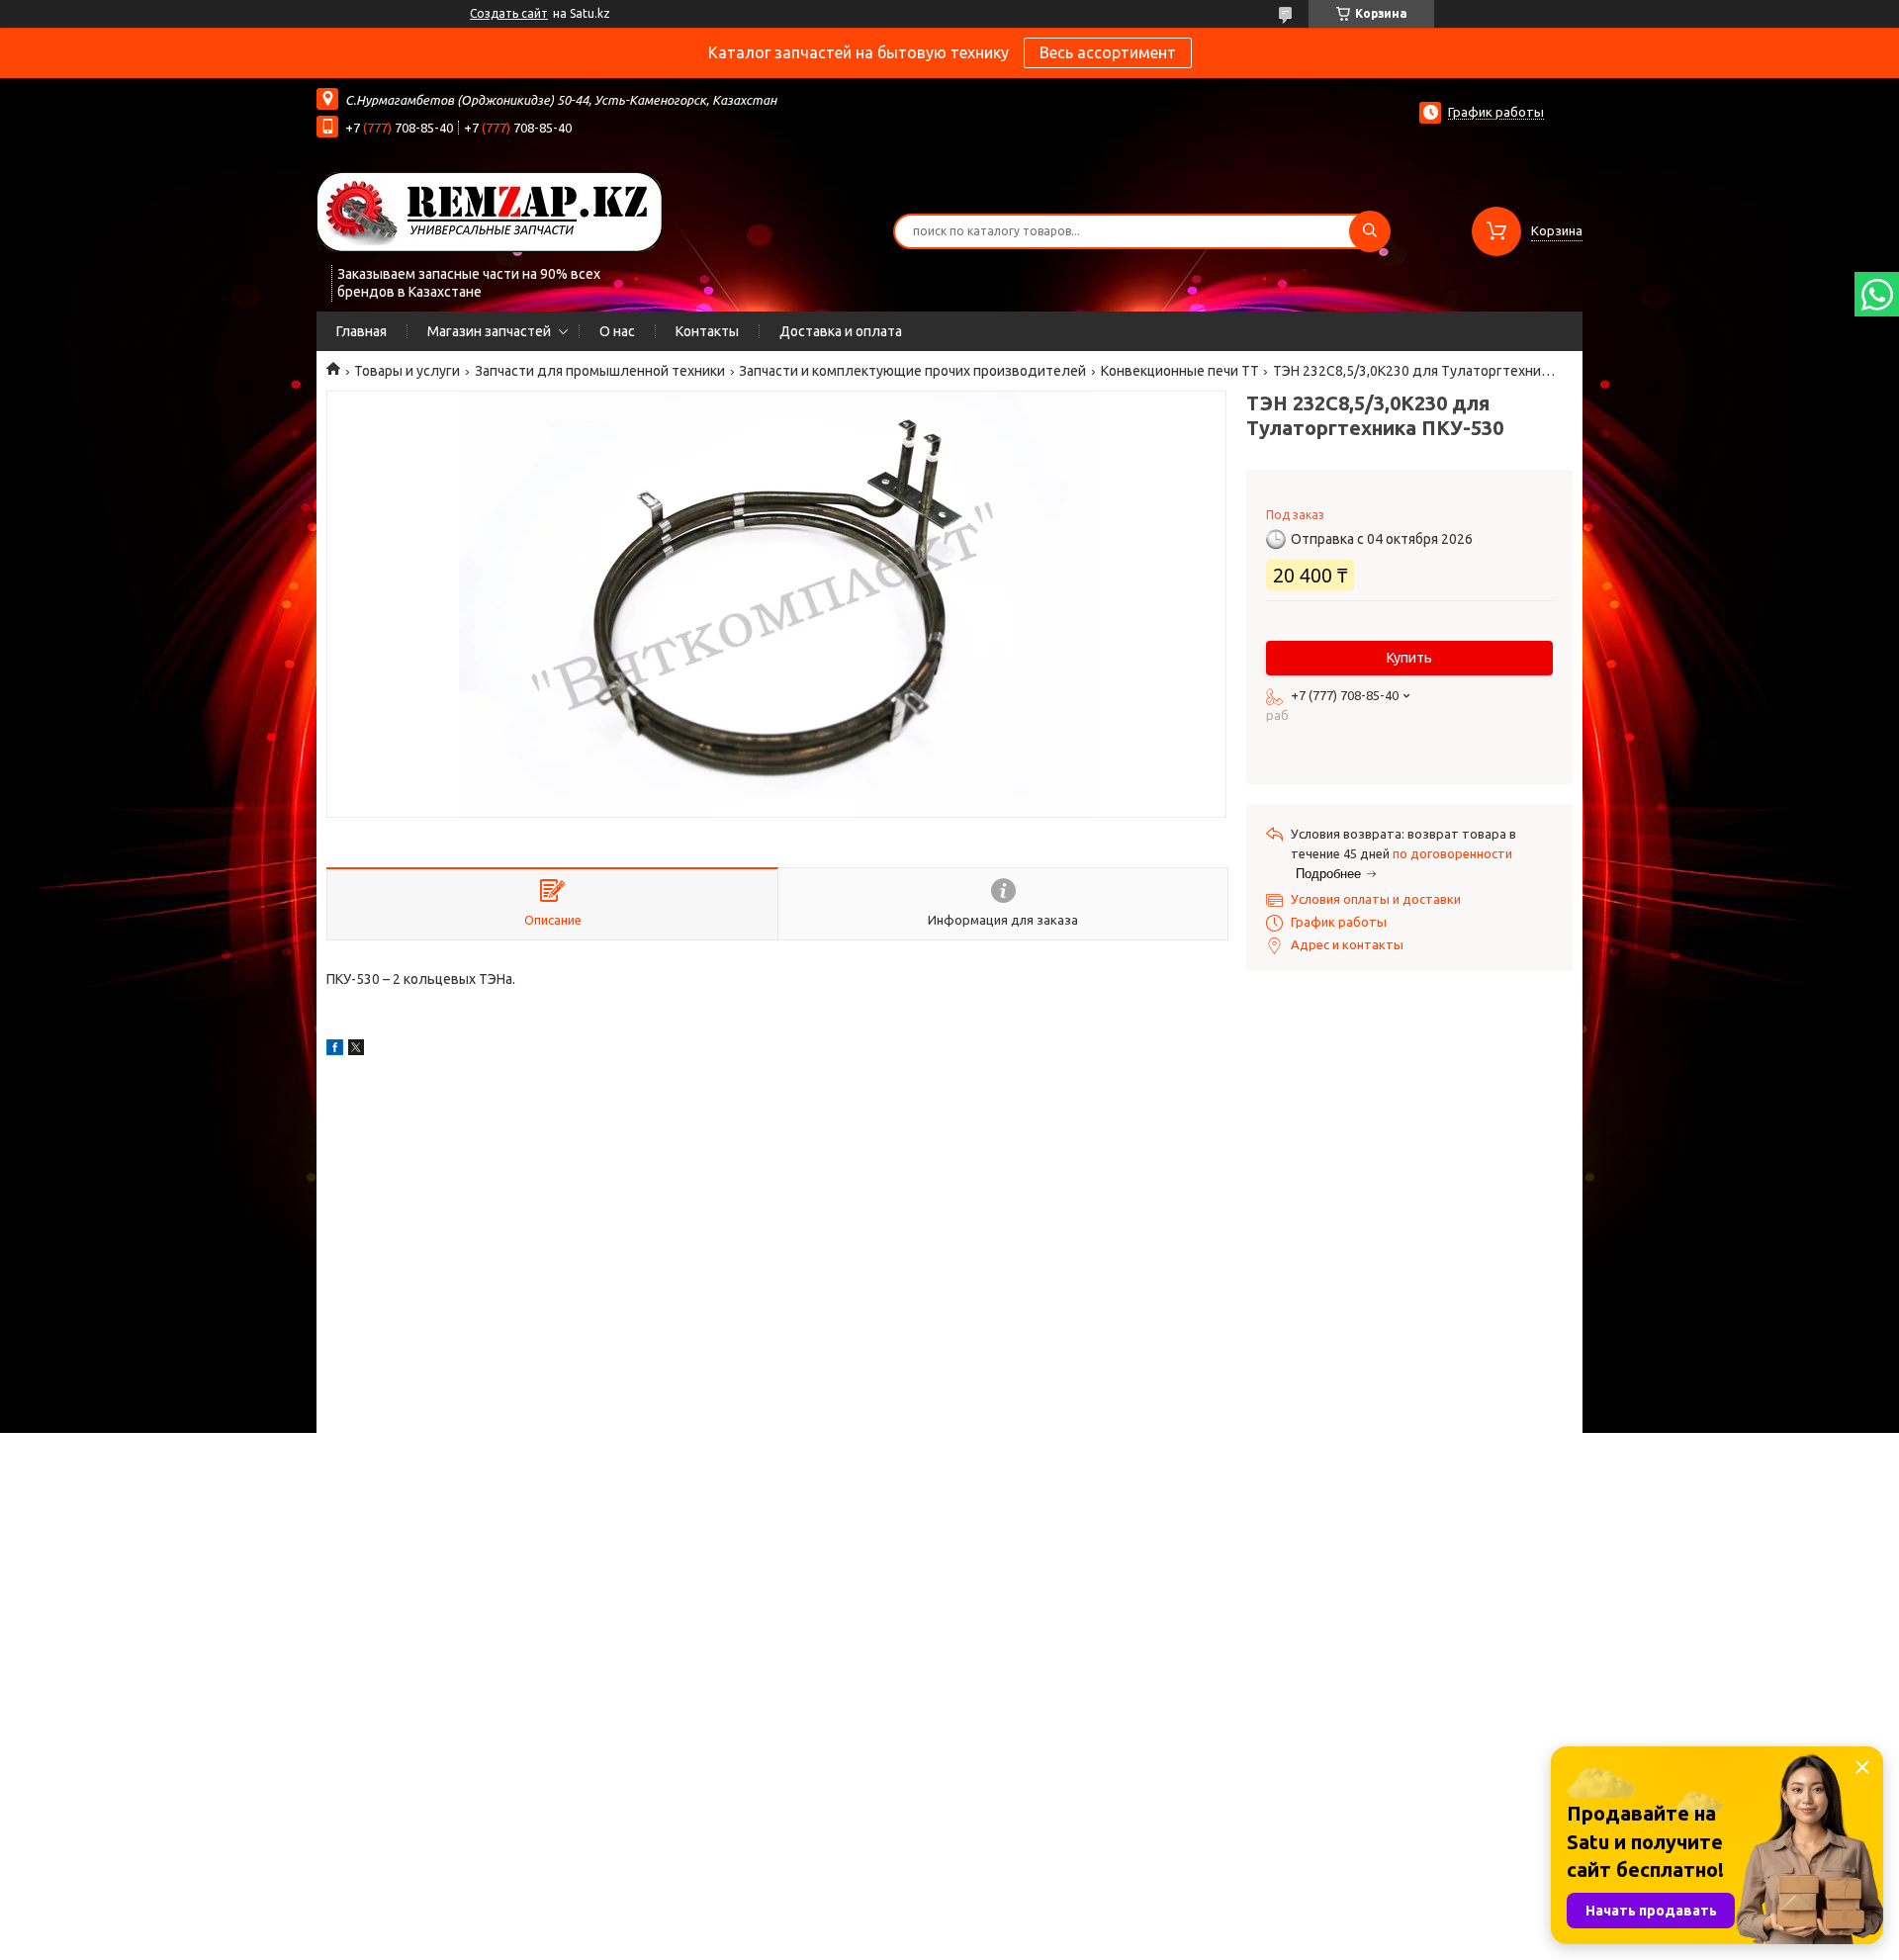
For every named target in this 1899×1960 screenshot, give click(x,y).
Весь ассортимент (1108, 52)
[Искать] (1370, 231)
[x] (356, 1050)
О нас (617, 331)
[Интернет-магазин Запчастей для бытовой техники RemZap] (490, 211)
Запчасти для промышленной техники (600, 371)
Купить (1409, 658)
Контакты (707, 331)
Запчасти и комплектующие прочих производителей (912, 371)
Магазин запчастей (489, 331)
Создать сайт (509, 13)
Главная (362, 331)
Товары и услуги (407, 371)
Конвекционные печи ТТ (1180, 371)
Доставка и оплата (841, 331)
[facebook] (335, 1050)
